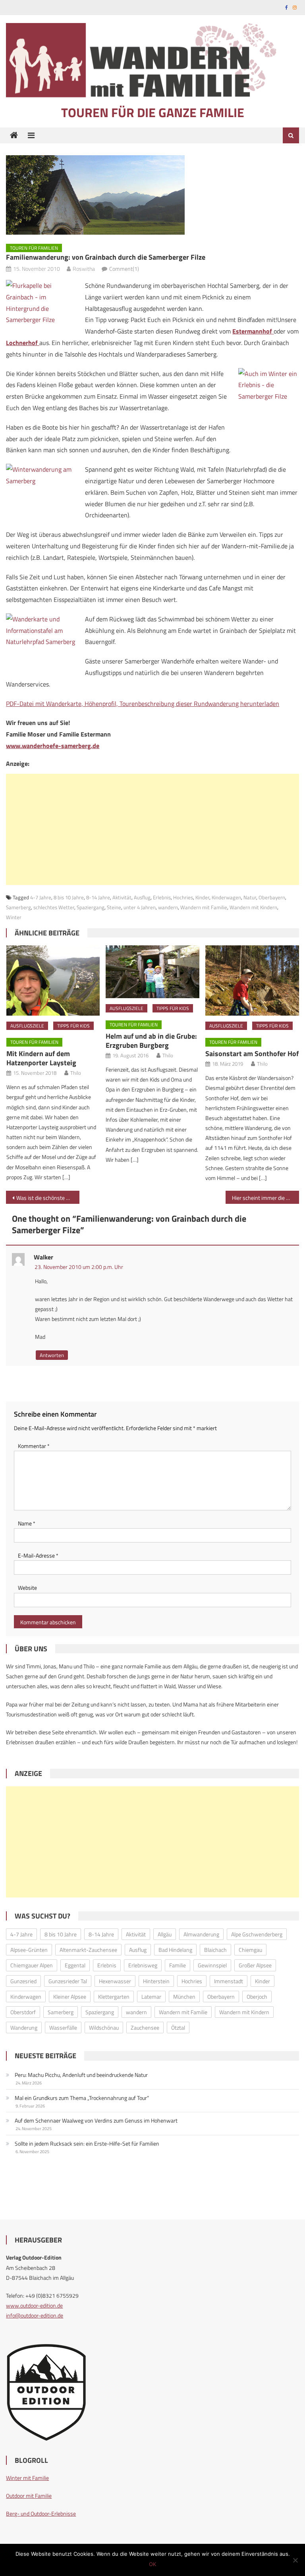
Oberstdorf (23, 2012)
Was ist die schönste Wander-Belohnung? (48, 1198)
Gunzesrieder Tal (68, 1981)
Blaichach (215, 1950)
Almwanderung (201, 1934)
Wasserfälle (63, 2027)
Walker (43, 1257)
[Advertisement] (152, 829)
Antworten (52, 1355)
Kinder (202, 897)
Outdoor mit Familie (29, 2496)
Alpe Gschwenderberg (257, 1934)
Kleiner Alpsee (70, 1997)
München (184, 1997)
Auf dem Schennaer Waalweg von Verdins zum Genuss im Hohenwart (96, 2120)
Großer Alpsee (255, 1965)
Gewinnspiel (212, 1965)
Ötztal (178, 2027)
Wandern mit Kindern (253, 907)
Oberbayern (272, 897)
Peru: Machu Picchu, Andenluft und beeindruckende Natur (81, 2075)
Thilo (76, 1073)
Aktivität (122, 897)
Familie (178, 1965)
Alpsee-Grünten (29, 1950)
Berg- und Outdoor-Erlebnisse (41, 2513)
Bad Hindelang (175, 1950)
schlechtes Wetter (54, 907)
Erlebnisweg (143, 1965)
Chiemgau (250, 1950)
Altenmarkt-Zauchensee (88, 1950)
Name (27, 1523)
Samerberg (18, 907)
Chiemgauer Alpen (32, 1965)
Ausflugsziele (27, 1026)
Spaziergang (91, 907)
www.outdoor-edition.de (34, 2305)
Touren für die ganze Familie (153, 112)
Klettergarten (114, 1997)
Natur (250, 897)
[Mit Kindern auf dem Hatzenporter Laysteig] (53, 980)
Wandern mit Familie (204, 907)
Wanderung (24, 2027)
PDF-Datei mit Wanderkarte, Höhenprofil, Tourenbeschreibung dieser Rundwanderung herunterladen (143, 704)
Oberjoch (257, 1997)
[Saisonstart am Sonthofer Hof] (252, 980)
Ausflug (142, 897)
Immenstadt (229, 1981)
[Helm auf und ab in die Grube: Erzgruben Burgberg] (152, 972)
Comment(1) (124, 269)
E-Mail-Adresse (38, 1555)
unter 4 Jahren (140, 907)
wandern (168, 907)
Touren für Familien (34, 248)
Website (27, 1588)
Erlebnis (162, 897)
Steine (114, 907)
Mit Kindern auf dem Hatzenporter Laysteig (41, 1058)
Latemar (151, 1997)
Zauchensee (145, 2027)
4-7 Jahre (41, 897)
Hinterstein (156, 1981)
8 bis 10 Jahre (69, 897)
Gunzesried (23, 1981)
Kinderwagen (226, 897)
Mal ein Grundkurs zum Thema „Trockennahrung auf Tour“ (82, 2098)
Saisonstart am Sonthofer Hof (252, 1054)
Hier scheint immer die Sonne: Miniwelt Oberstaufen (265, 1198)
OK (152, 2564)
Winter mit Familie (27, 2478)
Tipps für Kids (73, 1026)
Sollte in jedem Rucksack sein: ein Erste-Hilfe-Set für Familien (87, 2143)
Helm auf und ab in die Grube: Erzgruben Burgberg (151, 1041)
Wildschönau (104, 2027)
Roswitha (84, 269)
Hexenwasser (115, 1981)
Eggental (75, 1965)
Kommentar (34, 1446)
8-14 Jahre (98, 897)
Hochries (183, 897)
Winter (14, 917)
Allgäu (165, 1934)
